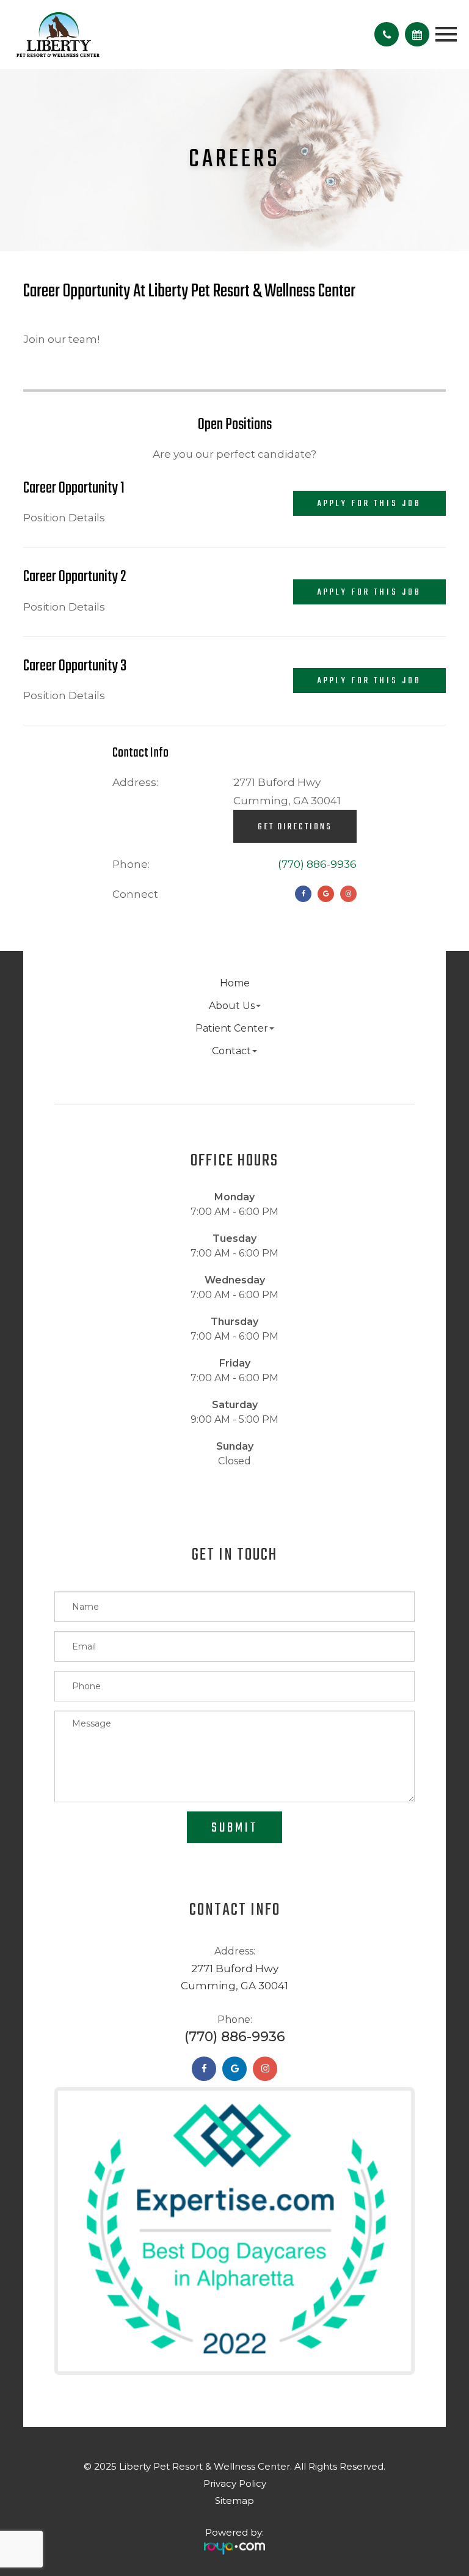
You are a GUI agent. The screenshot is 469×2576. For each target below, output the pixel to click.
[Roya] (234, 2544)
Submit (234, 1828)
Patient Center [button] (232, 1028)
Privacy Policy (235, 2483)
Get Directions (295, 827)
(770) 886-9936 (317, 864)
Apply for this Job (369, 504)
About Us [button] (232, 1006)
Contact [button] (231, 1051)
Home (235, 983)
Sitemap (234, 2501)
